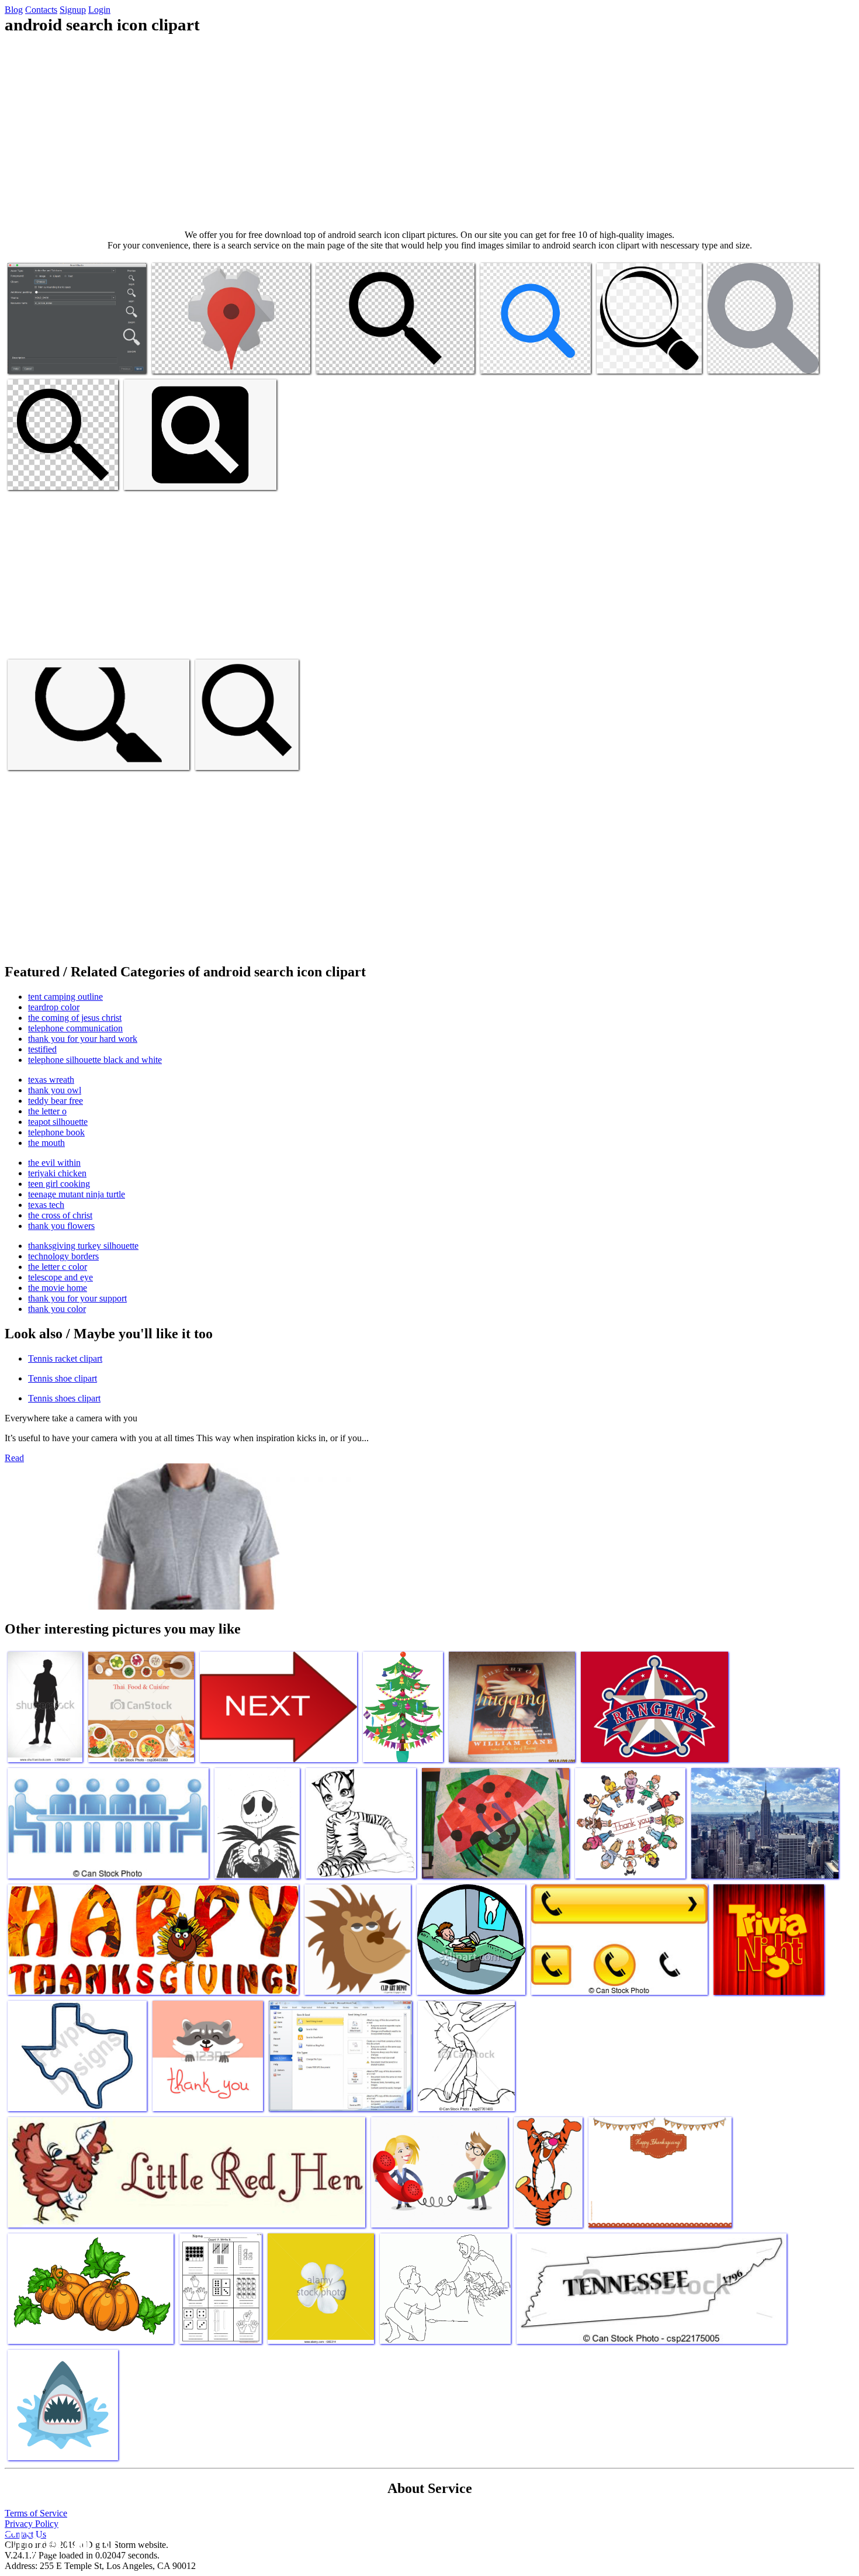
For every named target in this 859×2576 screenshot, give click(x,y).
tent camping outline (65, 997)
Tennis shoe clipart (63, 1378)
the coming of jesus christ (75, 1018)
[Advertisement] (430, 132)
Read (14, 1458)
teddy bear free (56, 1101)
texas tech (46, 1205)
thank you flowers (61, 1226)
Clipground (58, 2541)
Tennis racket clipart (65, 1358)
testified (42, 1049)
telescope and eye (60, 1277)
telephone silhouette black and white (95, 1060)
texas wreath (51, 1080)
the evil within (54, 1163)
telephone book (56, 1132)
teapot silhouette (58, 1122)
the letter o (47, 1111)
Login (99, 10)
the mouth (46, 1143)
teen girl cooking (59, 1184)
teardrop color (54, 1007)
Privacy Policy (32, 2524)
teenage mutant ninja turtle (77, 1194)
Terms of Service (36, 2513)
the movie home (58, 1288)
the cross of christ (60, 1215)
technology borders (63, 1256)
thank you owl (55, 1090)
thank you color (57, 1309)
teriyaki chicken (57, 1173)
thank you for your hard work (83, 1039)
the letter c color (58, 1267)
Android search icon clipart (56, 358)
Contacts (41, 10)
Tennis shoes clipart (64, 1398)
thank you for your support (77, 1298)
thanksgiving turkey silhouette (83, 1246)
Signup (73, 10)
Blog (14, 10)
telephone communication (75, 1028)
